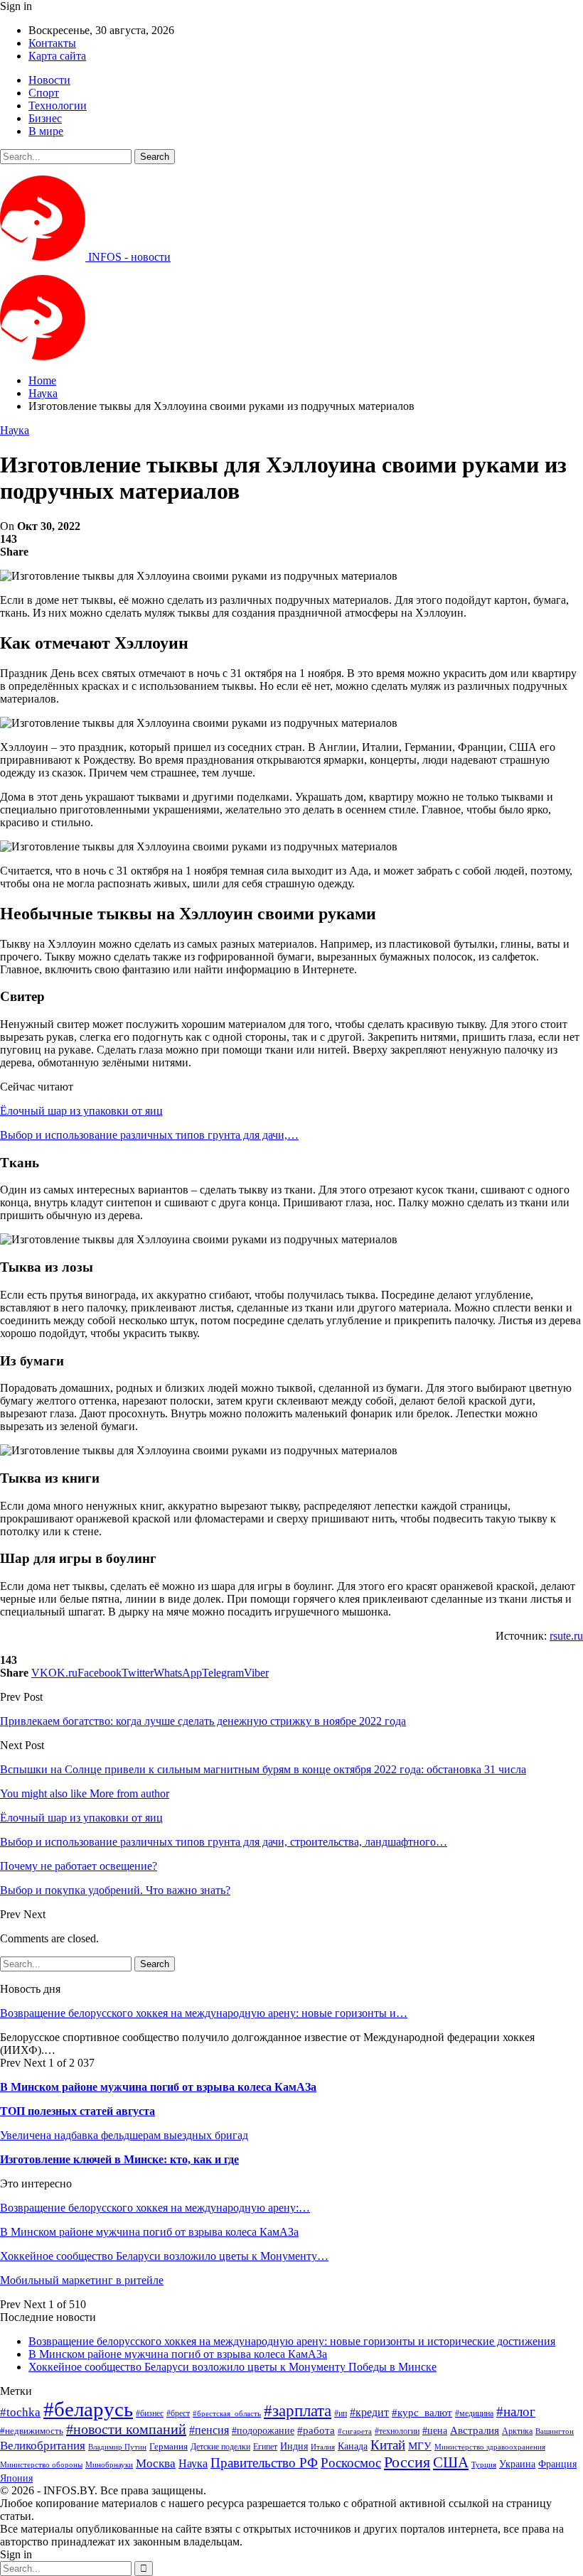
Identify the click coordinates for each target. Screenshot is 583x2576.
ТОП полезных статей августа (77, 2111)
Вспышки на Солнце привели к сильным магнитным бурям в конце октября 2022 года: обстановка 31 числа (263, 1769)
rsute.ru (566, 1636)
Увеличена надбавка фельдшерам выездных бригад (124, 2135)
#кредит (369, 2412)
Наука (15, 430)
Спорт (44, 93)
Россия (407, 2462)
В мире (46, 131)
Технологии (58, 105)
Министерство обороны (41, 2465)
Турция (484, 2465)
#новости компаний (126, 2429)
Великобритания (43, 2446)
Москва (156, 2463)
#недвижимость (32, 2431)
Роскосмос (351, 2463)
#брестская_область (227, 2413)
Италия (323, 2447)
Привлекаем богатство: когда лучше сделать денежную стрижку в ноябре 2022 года (203, 1721)
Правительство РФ (264, 2463)
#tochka (20, 2412)
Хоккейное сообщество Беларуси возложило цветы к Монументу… (164, 2256)
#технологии (397, 2431)
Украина (517, 2464)
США (451, 2462)
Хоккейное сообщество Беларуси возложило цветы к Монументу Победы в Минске (232, 2367)
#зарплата (298, 2411)
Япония (16, 2478)
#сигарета (355, 2431)
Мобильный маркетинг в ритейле (82, 2280)
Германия (169, 2446)
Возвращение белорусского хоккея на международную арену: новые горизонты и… (204, 2013)
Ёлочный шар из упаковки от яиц (81, 1111)
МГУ (420, 2446)
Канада (353, 2446)
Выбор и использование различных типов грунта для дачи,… (149, 1135)
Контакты (52, 43)
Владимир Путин (117, 2447)
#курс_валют (422, 2412)
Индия (294, 2446)
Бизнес (45, 118)
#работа (316, 2430)
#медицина (474, 2414)
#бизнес (150, 2413)
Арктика (517, 2431)
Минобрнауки (109, 2464)
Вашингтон (555, 2431)
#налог (516, 2412)
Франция (557, 2464)
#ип (341, 2413)
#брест (178, 2414)
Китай (388, 2445)
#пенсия (209, 2430)
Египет (265, 2447)
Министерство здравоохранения (490, 2447)
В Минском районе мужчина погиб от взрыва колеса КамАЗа (158, 2087)
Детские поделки (220, 2447)
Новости (49, 80)
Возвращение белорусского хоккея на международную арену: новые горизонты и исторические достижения (292, 2341)
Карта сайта (57, 56)
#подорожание (263, 2430)
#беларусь (88, 2409)
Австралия (475, 2430)
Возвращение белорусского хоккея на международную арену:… (155, 2208)
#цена (435, 2431)
